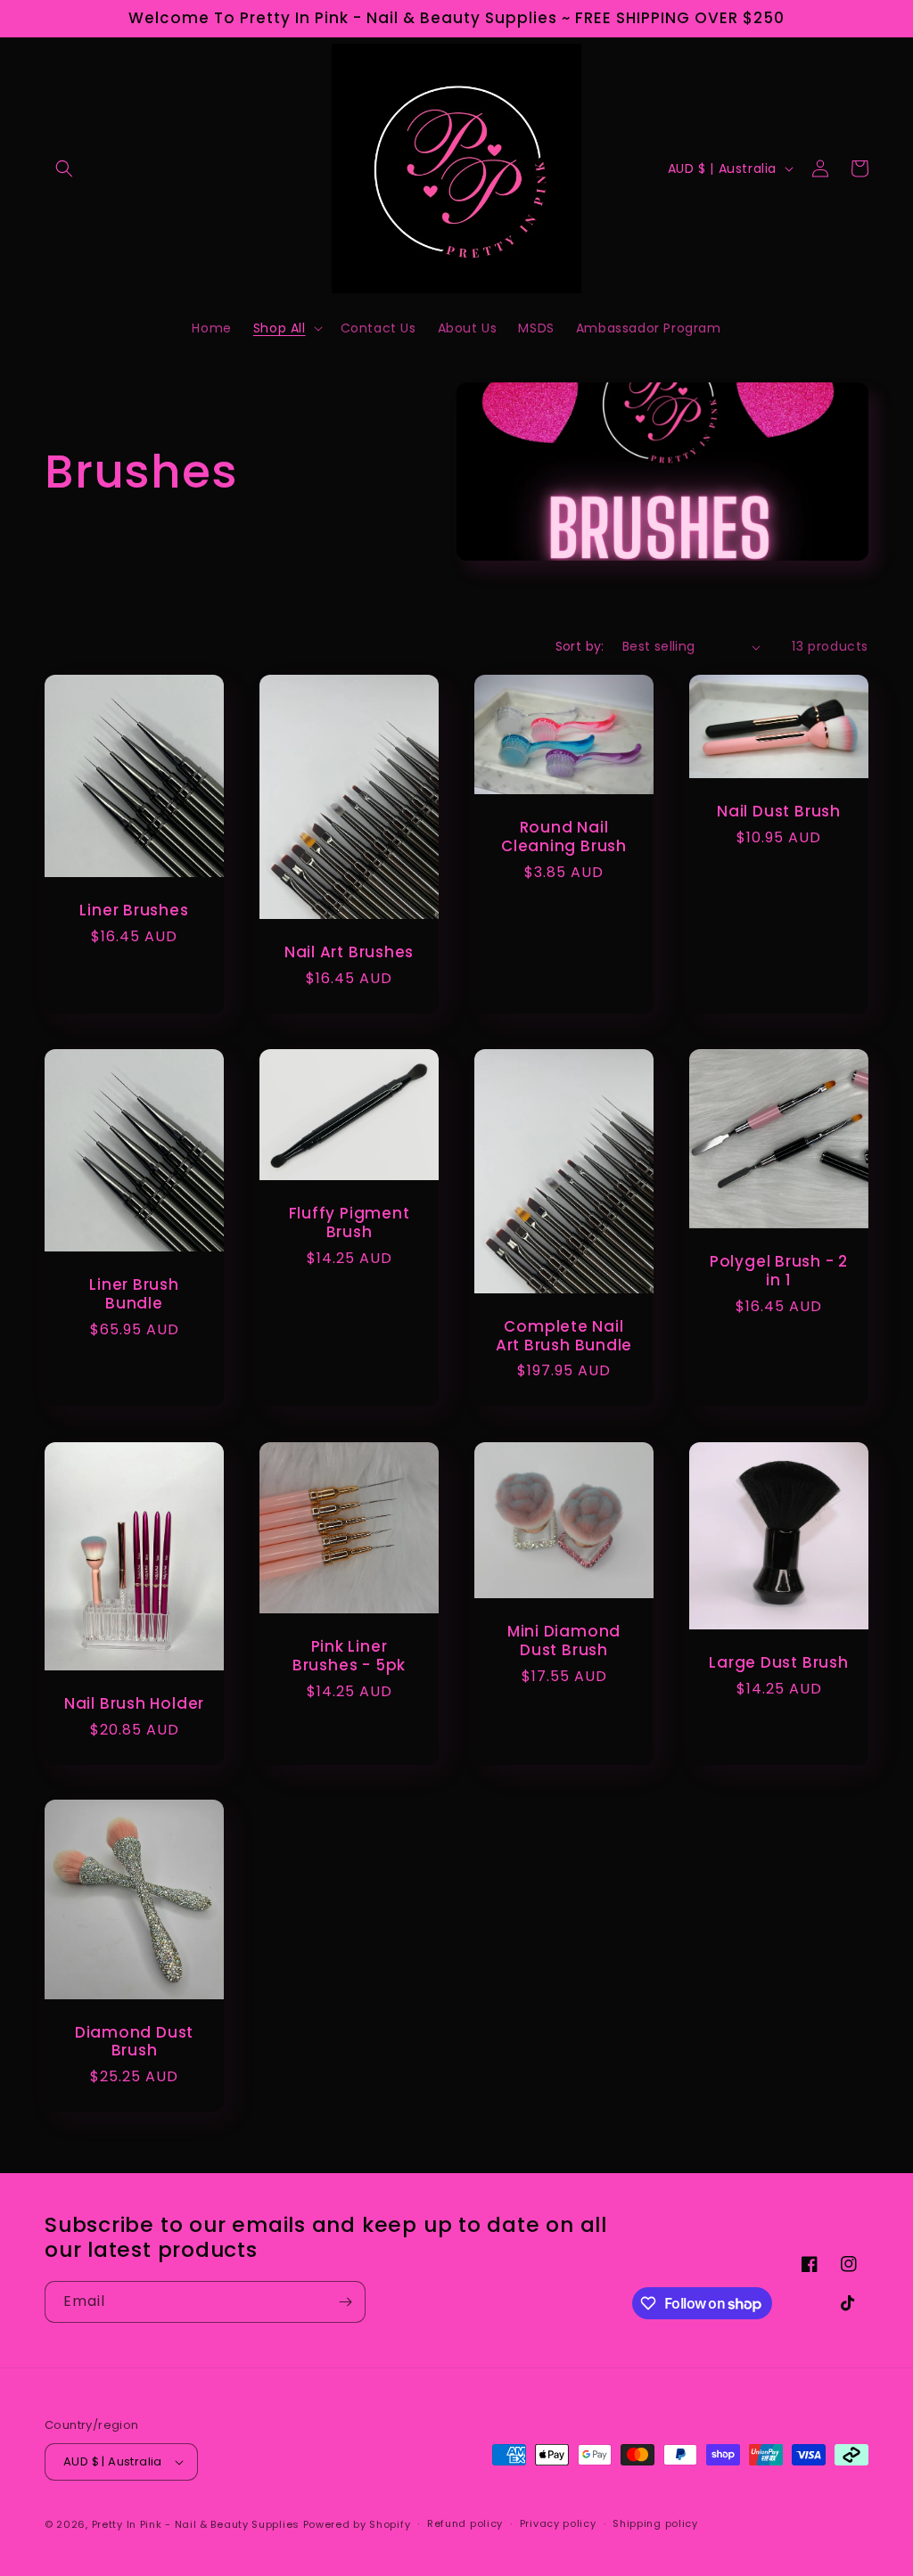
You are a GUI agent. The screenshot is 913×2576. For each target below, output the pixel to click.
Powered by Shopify (357, 2524)
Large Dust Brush (778, 1663)
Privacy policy (558, 2523)
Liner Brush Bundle (134, 1294)
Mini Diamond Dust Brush (564, 1641)
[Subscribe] (345, 2302)
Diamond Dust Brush (134, 2042)
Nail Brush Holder (134, 1703)
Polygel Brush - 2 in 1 (779, 1271)
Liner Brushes (134, 911)
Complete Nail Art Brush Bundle (564, 1336)
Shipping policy (655, 2523)
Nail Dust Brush (779, 812)
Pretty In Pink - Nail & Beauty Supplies (197, 2524)
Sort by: (580, 646)
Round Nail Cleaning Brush (564, 838)
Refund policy (465, 2523)
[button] (64, 168)
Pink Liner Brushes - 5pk (349, 1656)
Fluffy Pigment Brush (350, 1223)
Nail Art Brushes (349, 952)
